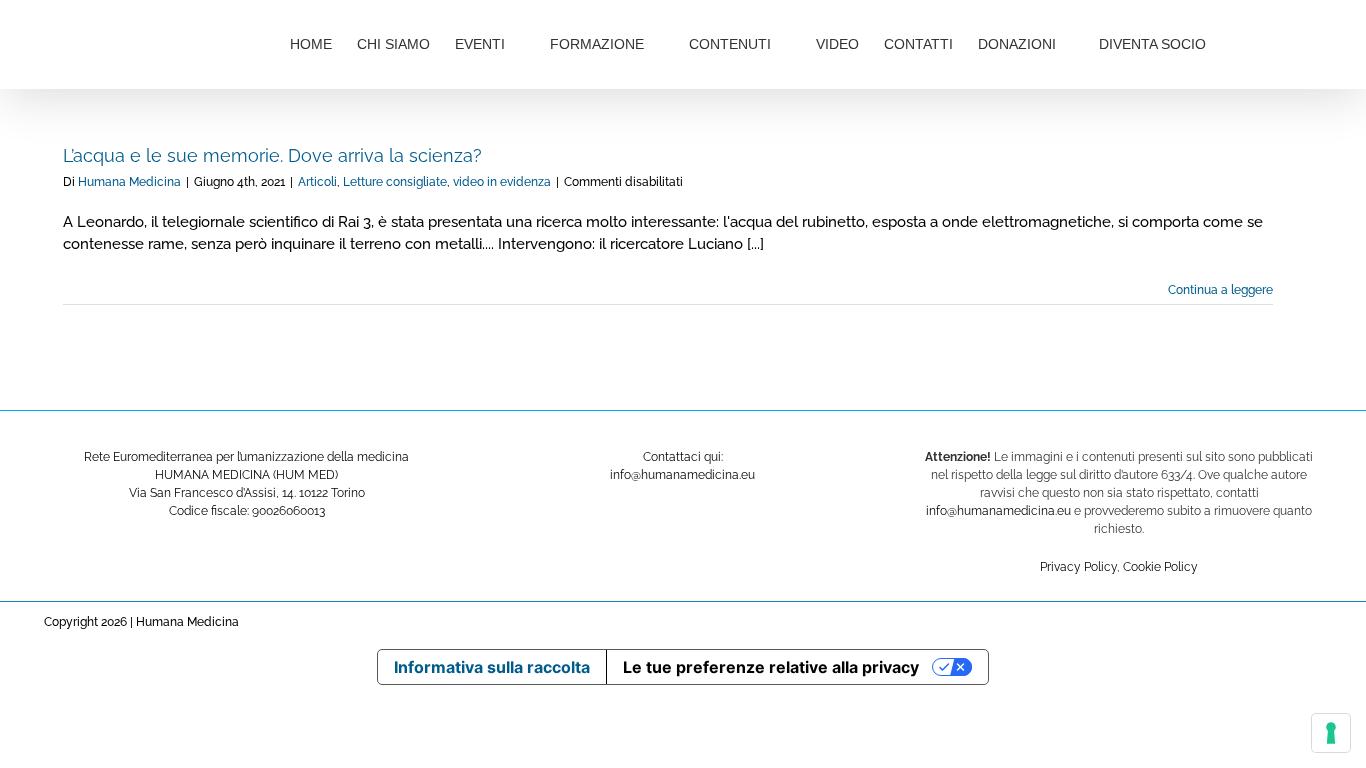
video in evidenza (502, 182)
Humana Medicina (129, 182)
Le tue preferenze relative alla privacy (771, 667)
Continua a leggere (1220, 290)
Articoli (317, 182)
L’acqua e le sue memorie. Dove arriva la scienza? (272, 155)
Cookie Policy (1160, 567)
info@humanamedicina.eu (998, 511)
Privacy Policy (1078, 567)
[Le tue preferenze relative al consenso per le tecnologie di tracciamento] (1331, 733)
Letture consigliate (395, 182)
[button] (1272, 42)
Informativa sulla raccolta (492, 667)
